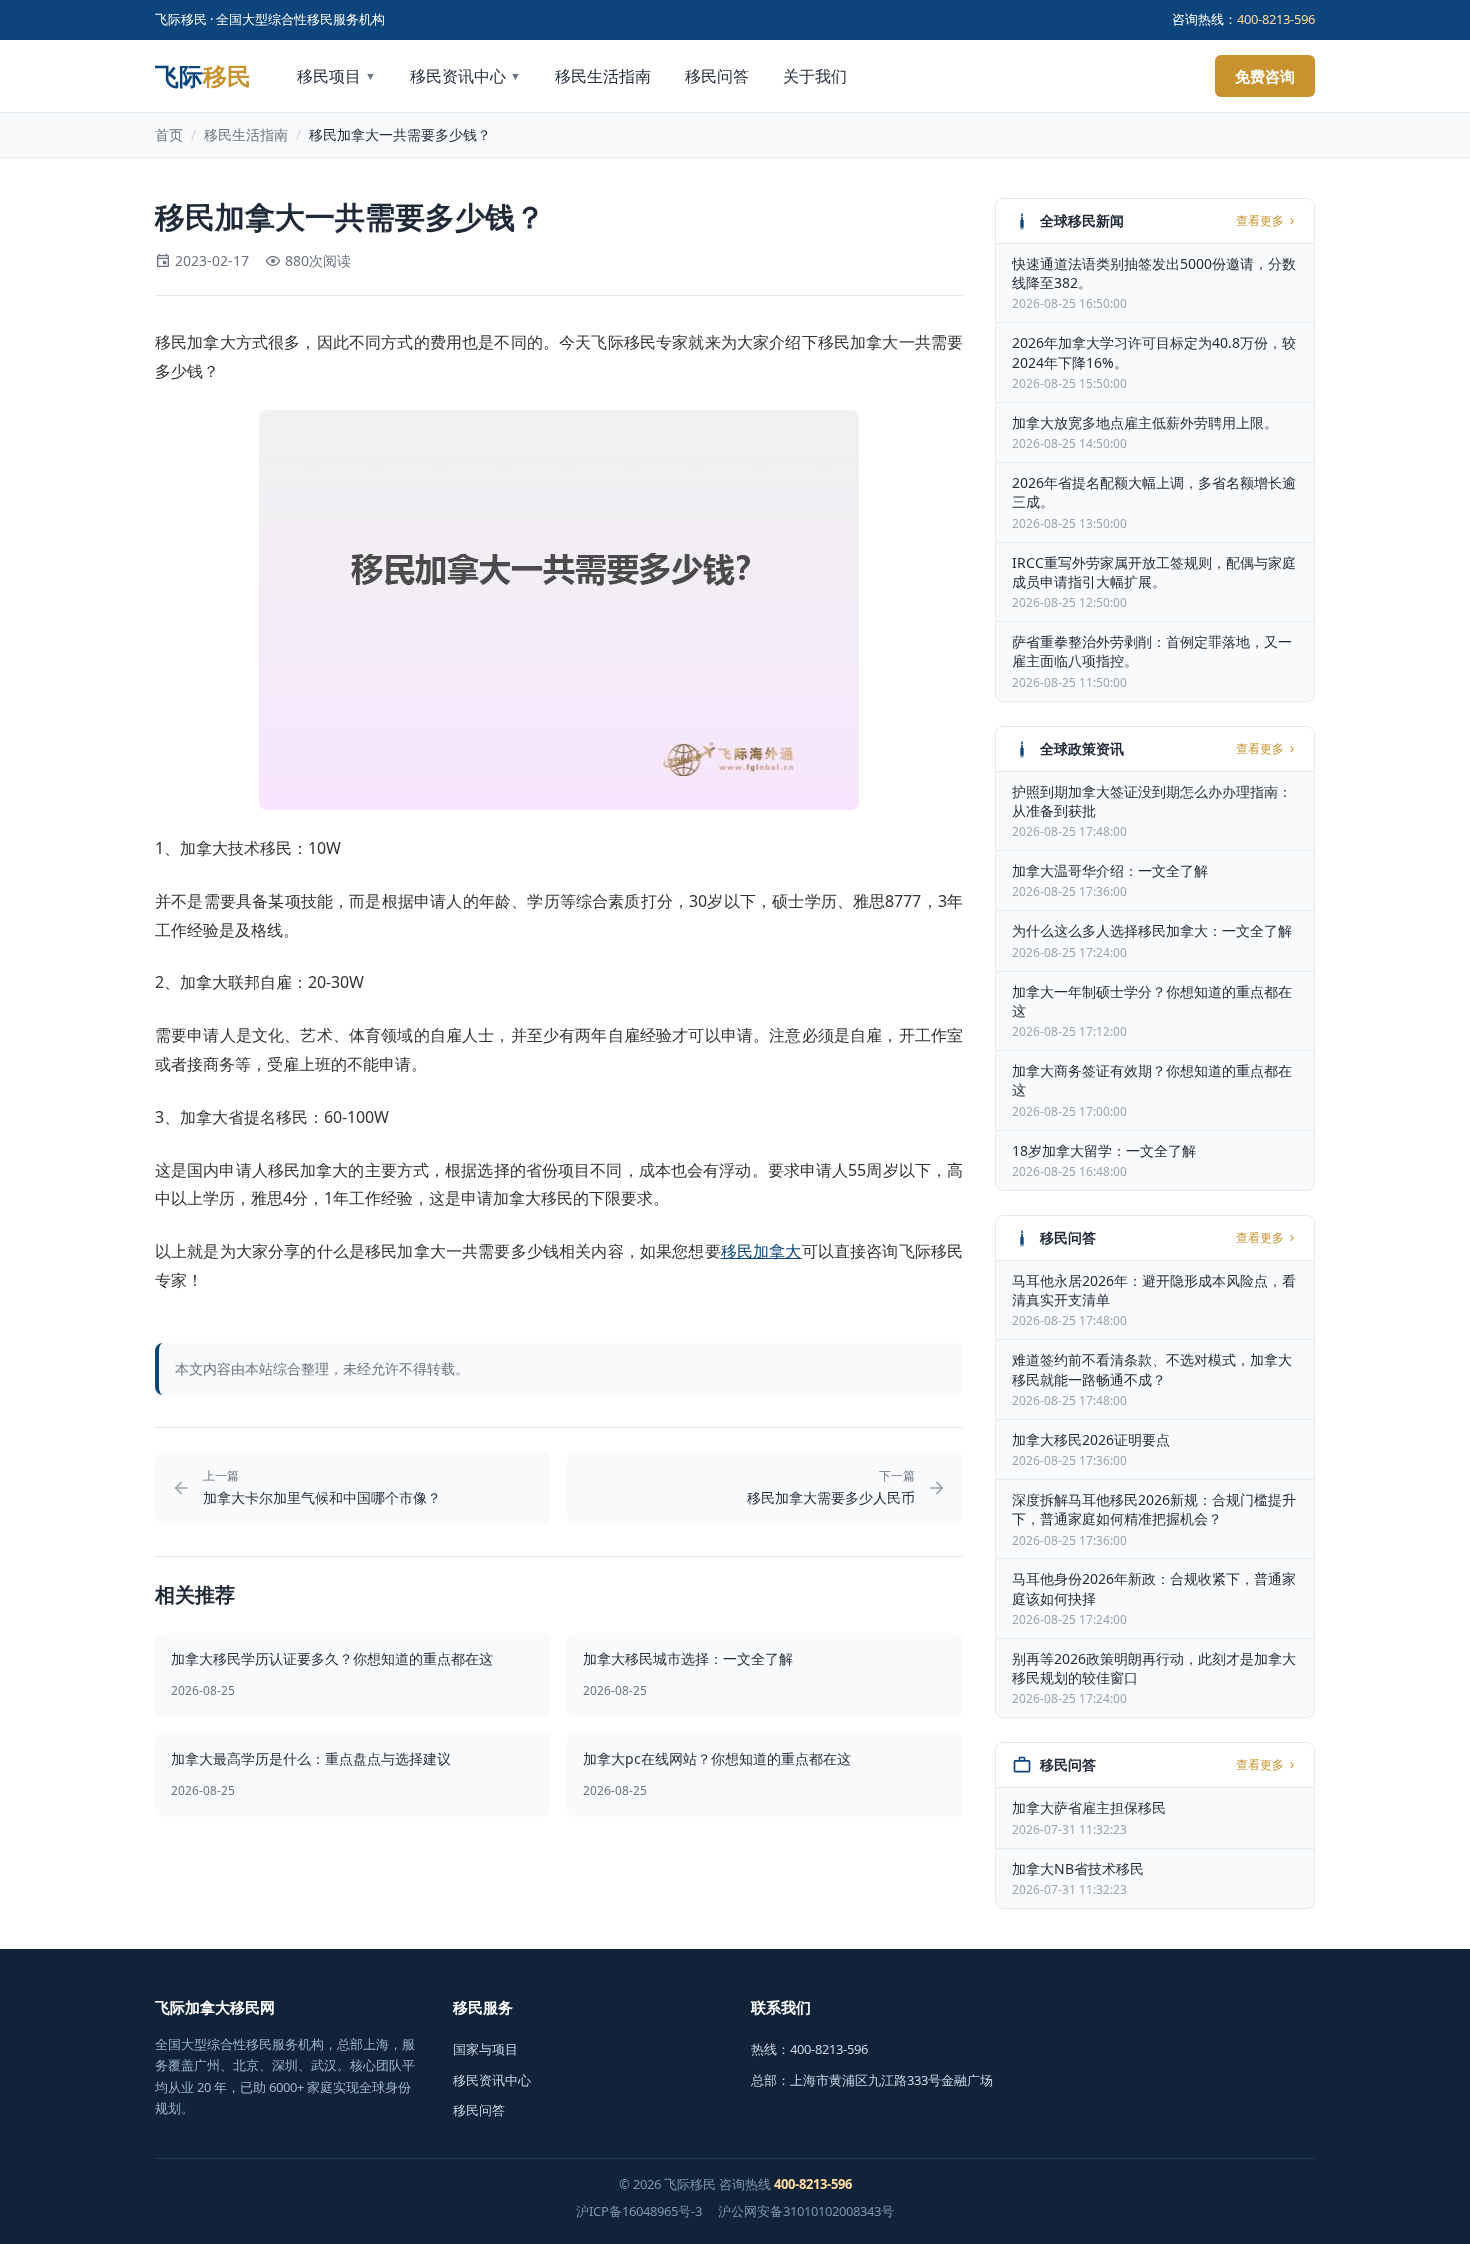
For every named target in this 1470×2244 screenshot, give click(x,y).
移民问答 (717, 76)
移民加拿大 (761, 1251)
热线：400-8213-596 (809, 2049)
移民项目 (336, 76)
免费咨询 (1265, 76)
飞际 (203, 76)
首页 (169, 134)
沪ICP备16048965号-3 (639, 2211)
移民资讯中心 (465, 76)
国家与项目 (485, 2049)
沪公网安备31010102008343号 (806, 2211)
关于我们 (815, 76)
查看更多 (1260, 221)
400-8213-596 (1276, 19)
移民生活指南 (603, 76)
